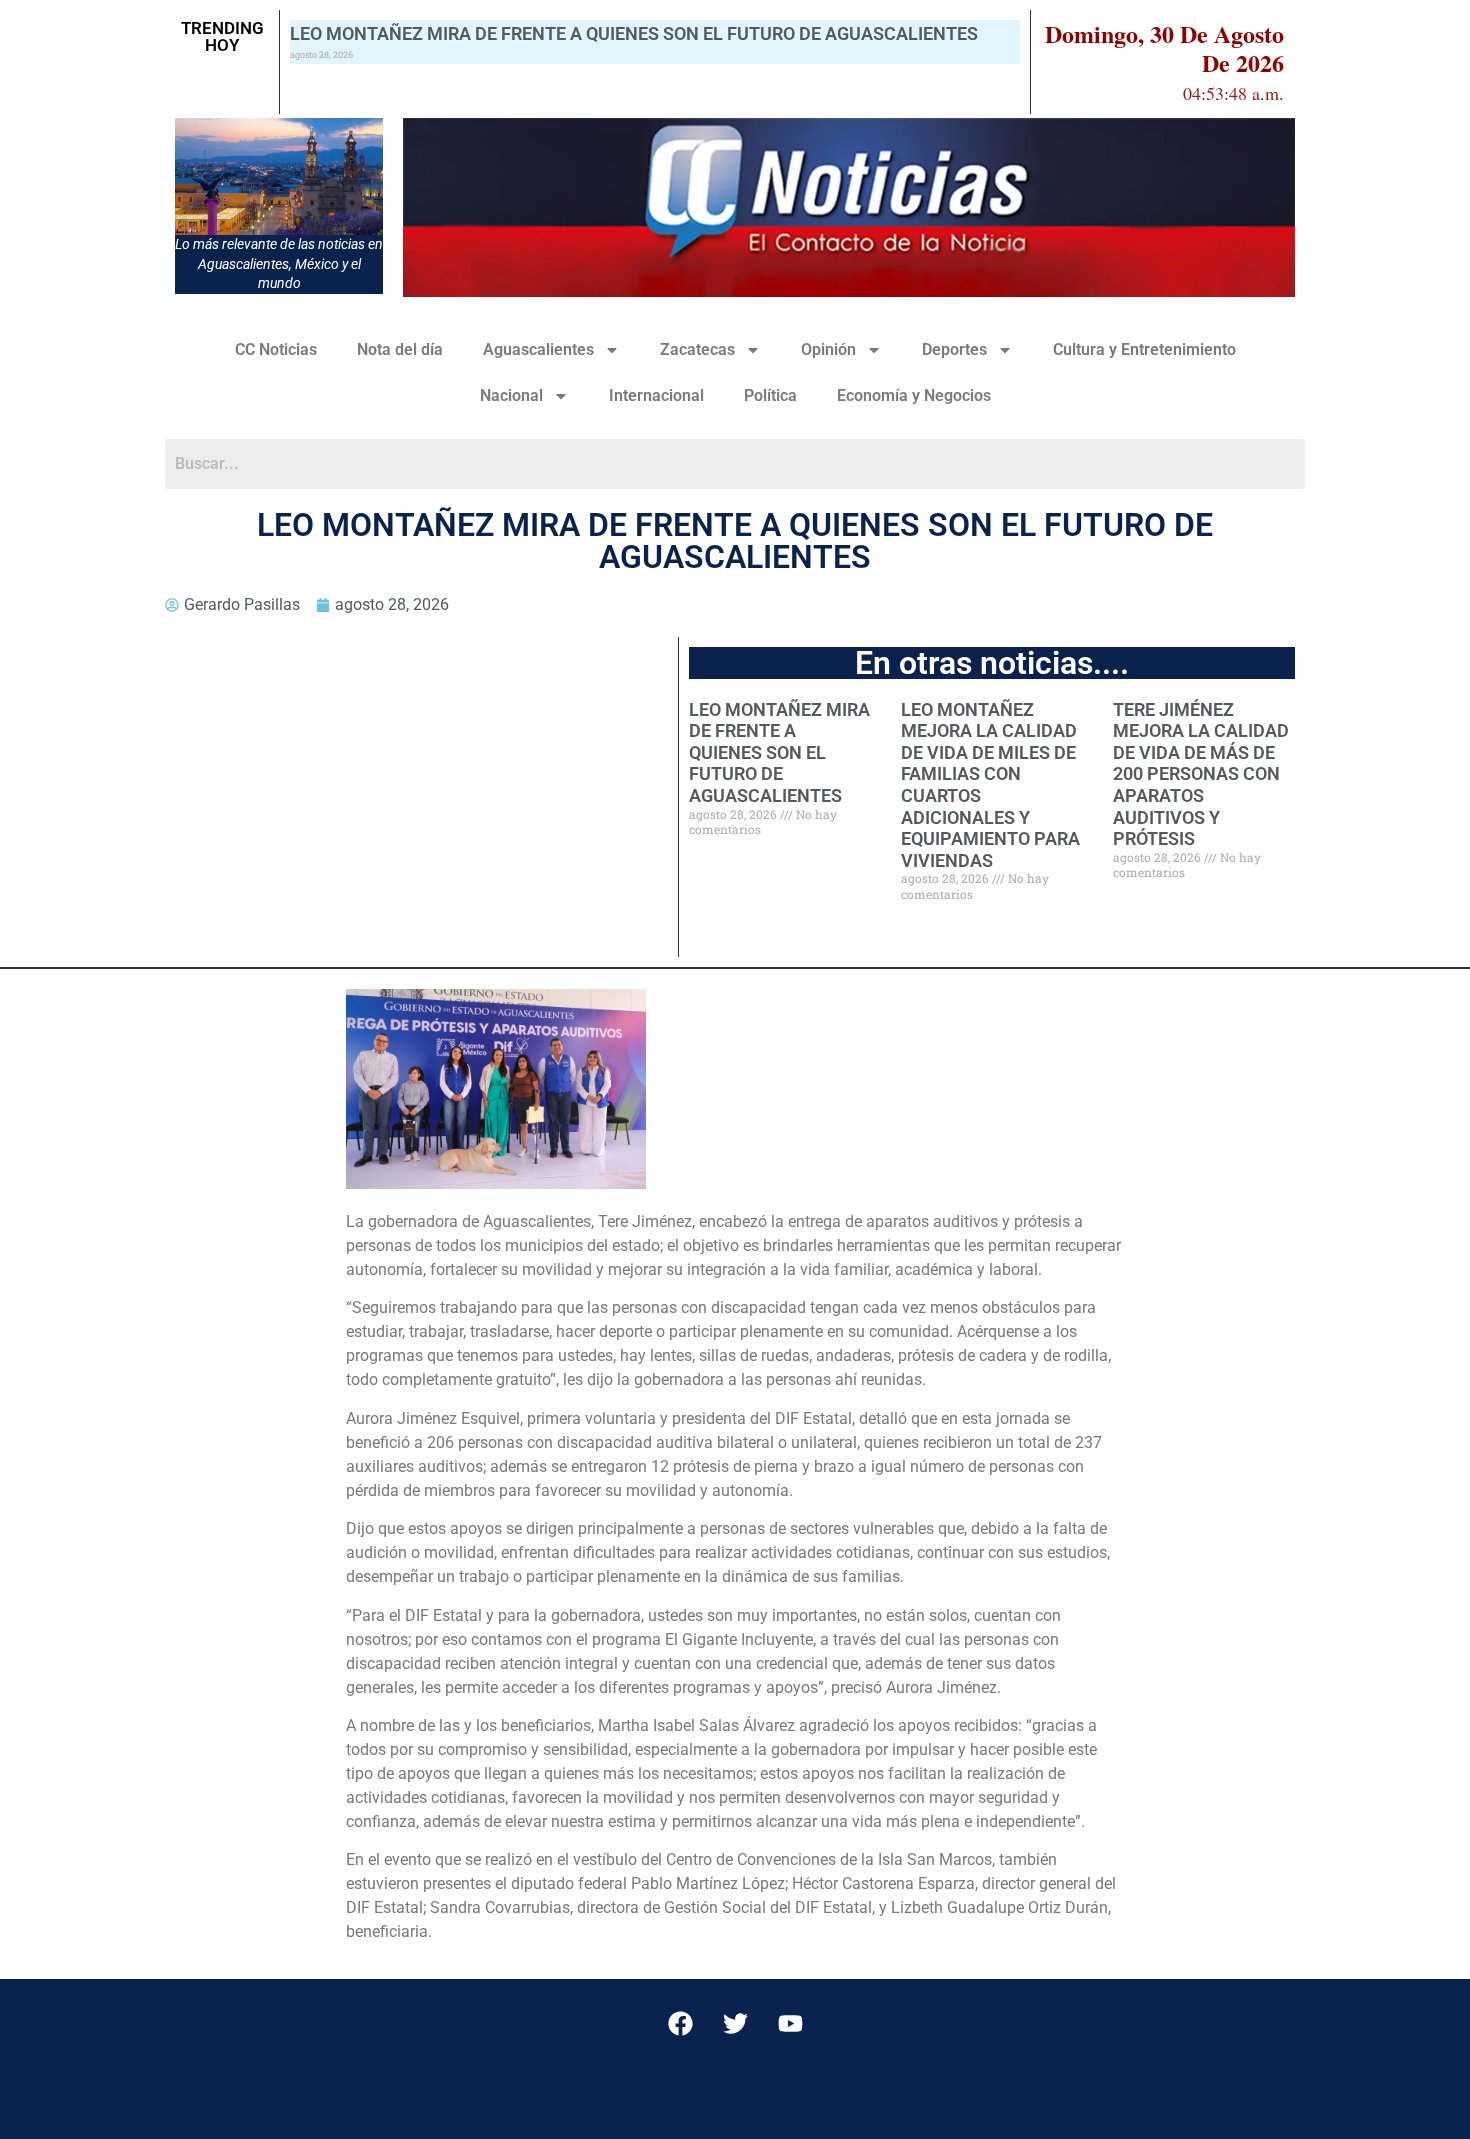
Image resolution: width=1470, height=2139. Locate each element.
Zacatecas (697, 349)
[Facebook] (680, 2024)
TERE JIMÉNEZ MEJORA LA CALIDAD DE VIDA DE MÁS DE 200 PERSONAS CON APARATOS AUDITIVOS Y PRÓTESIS (1201, 774)
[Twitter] (735, 2024)
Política (770, 395)
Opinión (828, 349)
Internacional (656, 395)
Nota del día (400, 349)
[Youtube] (790, 2024)
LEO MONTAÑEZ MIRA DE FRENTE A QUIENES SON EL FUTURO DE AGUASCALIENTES (634, 33)
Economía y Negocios (914, 395)
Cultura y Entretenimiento (1144, 349)
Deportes (954, 349)
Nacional (511, 395)
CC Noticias (276, 349)
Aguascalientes (538, 349)
